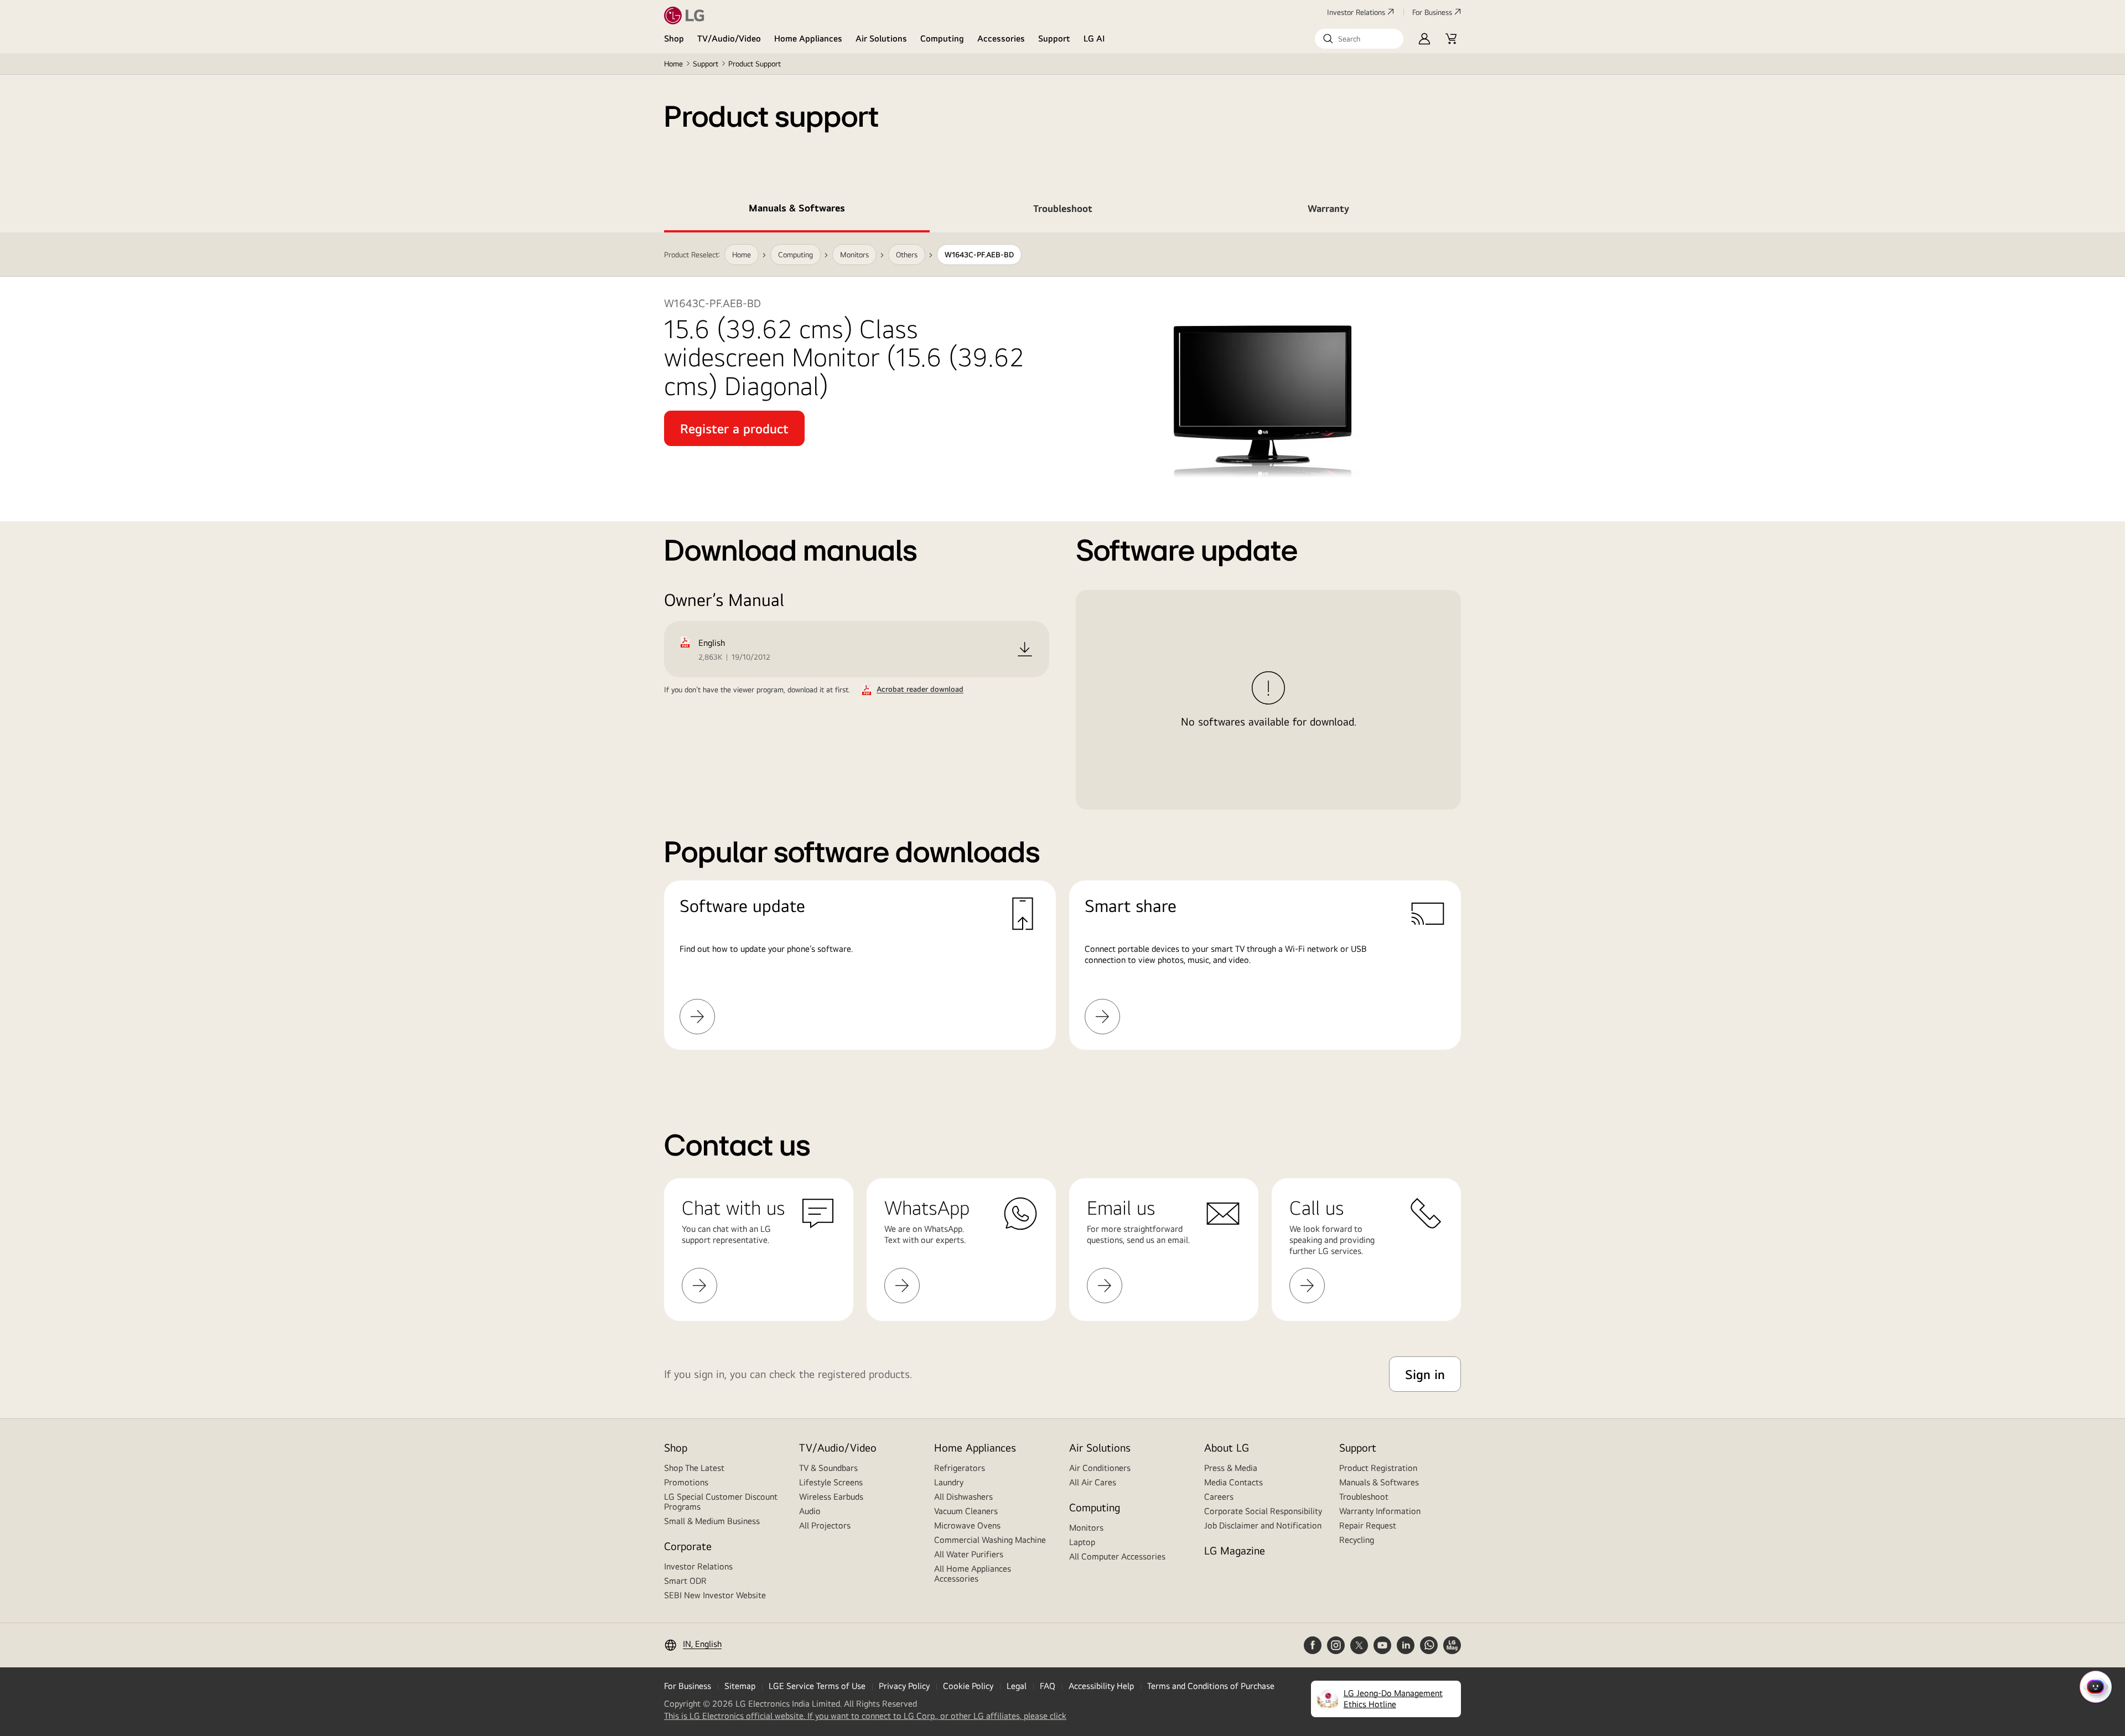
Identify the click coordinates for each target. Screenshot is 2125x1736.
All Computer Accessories (1117, 1556)
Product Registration (1378, 1468)
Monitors (1086, 1528)
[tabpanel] (1062, 655)
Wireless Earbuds (831, 1497)
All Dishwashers (963, 1497)
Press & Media (1231, 1468)
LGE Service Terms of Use (817, 1686)
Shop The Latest (694, 1468)
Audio (810, 1511)
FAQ (1048, 1686)
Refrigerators (960, 1468)
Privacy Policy (904, 1686)
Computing (942, 38)
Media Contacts (1233, 1482)
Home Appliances (808, 38)
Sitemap (740, 1686)
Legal (1017, 1686)
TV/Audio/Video (729, 38)
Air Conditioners (1100, 1468)
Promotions (686, 1482)
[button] (1359, 39)
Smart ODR (685, 1581)
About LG (1227, 1447)
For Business (1432, 12)
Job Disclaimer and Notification (1263, 1525)
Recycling (1357, 1540)
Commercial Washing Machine (990, 1540)
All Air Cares (1093, 1482)
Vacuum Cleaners (966, 1511)
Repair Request (1368, 1525)
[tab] (797, 210)
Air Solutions (881, 38)
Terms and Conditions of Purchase (1211, 1686)
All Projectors (825, 1525)
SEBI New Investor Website (715, 1595)
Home (673, 64)
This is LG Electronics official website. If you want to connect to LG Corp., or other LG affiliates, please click (865, 1716)
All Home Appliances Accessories (973, 1574)
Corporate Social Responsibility (1263, 1511)
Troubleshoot (1364, 1497)
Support (1054, 38)
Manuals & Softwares (1379, 1482)
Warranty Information (1380, 1511)
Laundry (949, 1482)
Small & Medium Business (712, 1521)
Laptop (1082, 1542)
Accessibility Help (1101, 1686)
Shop (674, 38)
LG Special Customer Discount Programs (721, 1502)
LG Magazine (1235, 1550)
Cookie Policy (968, 1686)
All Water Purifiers (969, 1554)
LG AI (1094, 38)
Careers (1219, 1497)
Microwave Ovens (967, 1525)
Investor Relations (1356, 12)
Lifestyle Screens (831, 1482)
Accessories (1001, 38)
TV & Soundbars (828, 1468)
